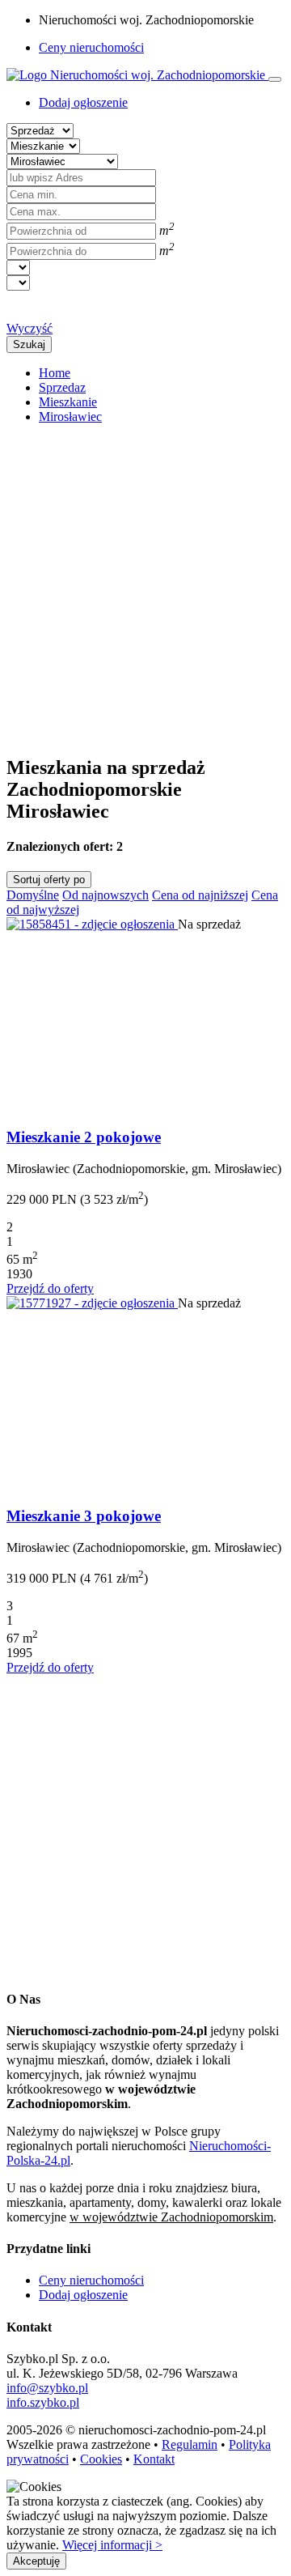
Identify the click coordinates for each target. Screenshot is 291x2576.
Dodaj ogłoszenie (83, 2295)
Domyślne (33, 895)
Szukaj (29, 344)
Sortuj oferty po (49, 880)
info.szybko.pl (43, 2402)
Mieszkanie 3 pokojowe (84, 1516)
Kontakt (154, 2459)
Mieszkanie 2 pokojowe (84, 1137)
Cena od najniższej (200, 895)
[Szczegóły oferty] (92, 924)
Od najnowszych (105, 895)
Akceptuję (36, 2561)
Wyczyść (30, 328)
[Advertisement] (145, 583)
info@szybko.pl (47, 2388)
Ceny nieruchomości (91, 47)
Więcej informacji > (112, 2545)
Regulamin (190, 2444)
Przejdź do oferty (50, 1288)
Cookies (101, 2459)
